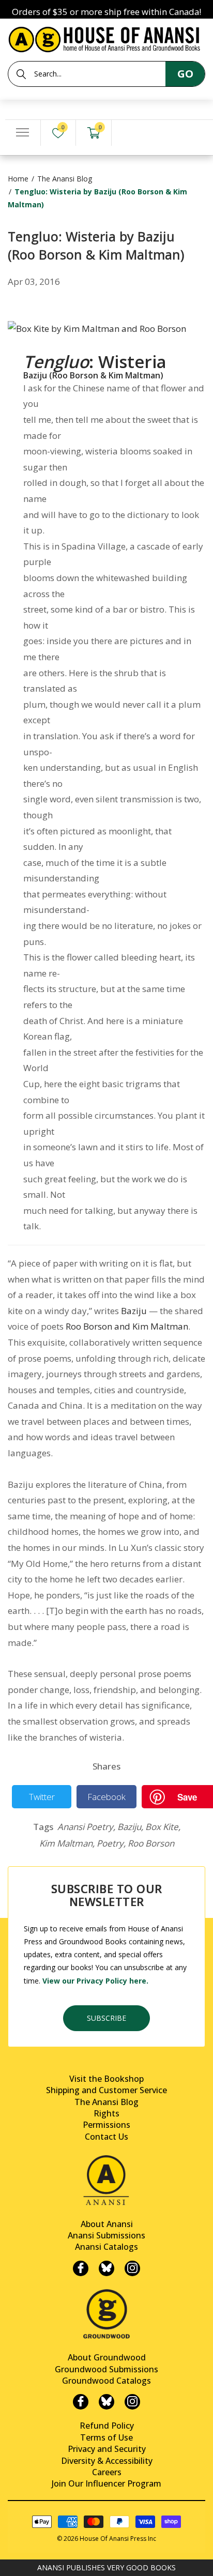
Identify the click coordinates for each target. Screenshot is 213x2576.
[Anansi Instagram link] (132, 2268)
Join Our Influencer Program (106, 2483)
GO (185, 74)
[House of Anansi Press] (106, 37)
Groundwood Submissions (106, 2369)
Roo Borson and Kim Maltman (127, 1326)
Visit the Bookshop (106, 2079)
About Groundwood (107, 2357)
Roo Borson (151, 1843)
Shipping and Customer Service (106, 2090)
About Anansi (107, 2224)
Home (18, 179)
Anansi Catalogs (106, 2247)
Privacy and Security (107, 2449)
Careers (107, 2472)
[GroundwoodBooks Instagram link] (132, 2402)
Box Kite (163, 1827)
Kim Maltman (67, 1843)
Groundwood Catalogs (106, 2381)
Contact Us (106, 2137)
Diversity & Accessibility (107, 2461)
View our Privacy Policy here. (95, 1981)
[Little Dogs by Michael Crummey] (97, 320)
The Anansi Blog (65, 179)
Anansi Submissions (106, 2235)
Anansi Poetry (86, 1827)
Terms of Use (106, 2437)
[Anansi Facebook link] (81, 2268)
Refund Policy (107, 2426)
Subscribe (106, 2018)
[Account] (129, 133)
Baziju (134, 1311)
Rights (106, 2113)
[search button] (21, 74)
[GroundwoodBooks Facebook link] (81, 2402)
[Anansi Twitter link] (106, 2268)
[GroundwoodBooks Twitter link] (106, 2402)
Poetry (111, 1843)
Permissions (106, 2125)
